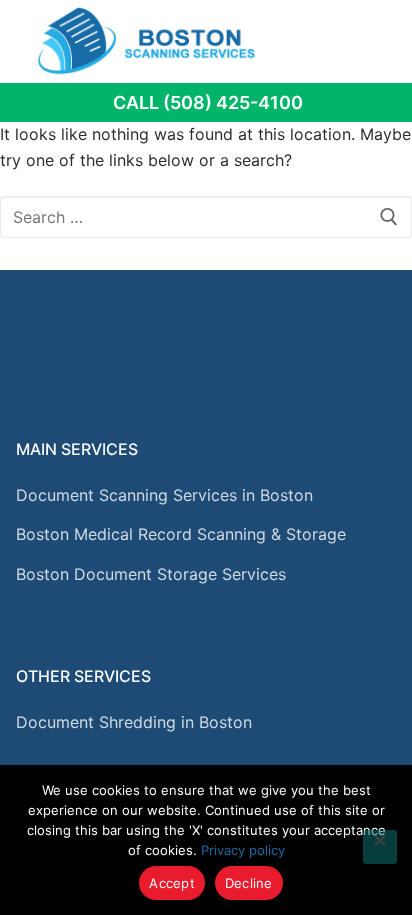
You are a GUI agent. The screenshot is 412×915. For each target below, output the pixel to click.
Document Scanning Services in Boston (164, 495)
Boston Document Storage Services (151, 574)
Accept (172, 883)
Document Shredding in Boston (134, 722)
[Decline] (380, 847)
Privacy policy (243, 850)
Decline (249, 883)
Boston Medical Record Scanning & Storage (181, 534)
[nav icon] (369, 41)
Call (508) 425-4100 (208, 102)
